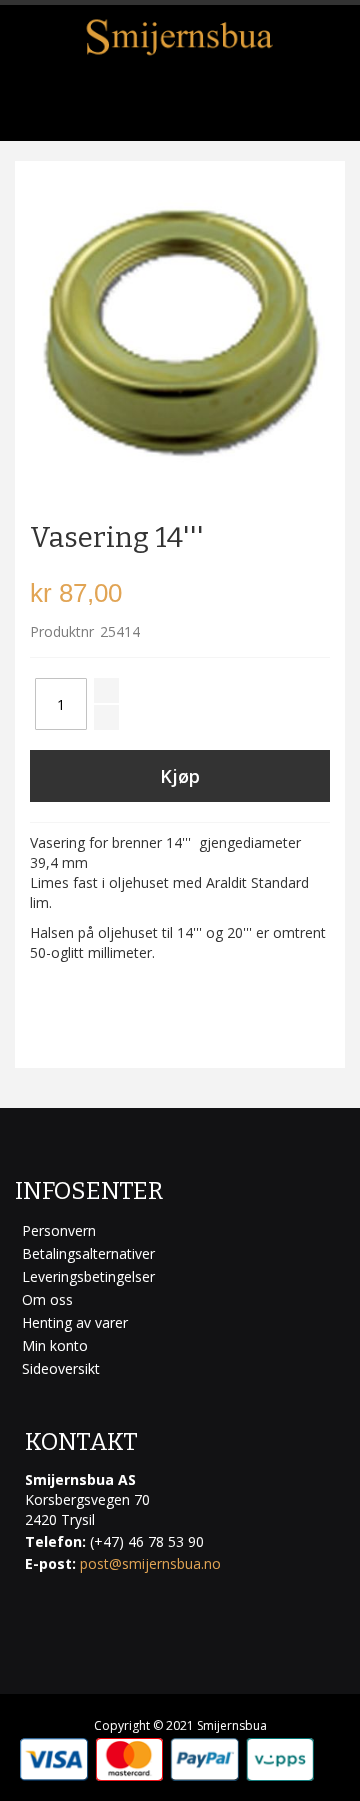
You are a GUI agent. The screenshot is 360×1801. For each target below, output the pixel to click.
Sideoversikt (61, 1368)
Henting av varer (75, 1322)
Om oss (47, 1299)
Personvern (59, 1230)
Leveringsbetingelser (88, 1276)
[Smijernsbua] (180, 37)
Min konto (55, 1345)
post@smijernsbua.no (150, 1563)
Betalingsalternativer (88, 1253)
